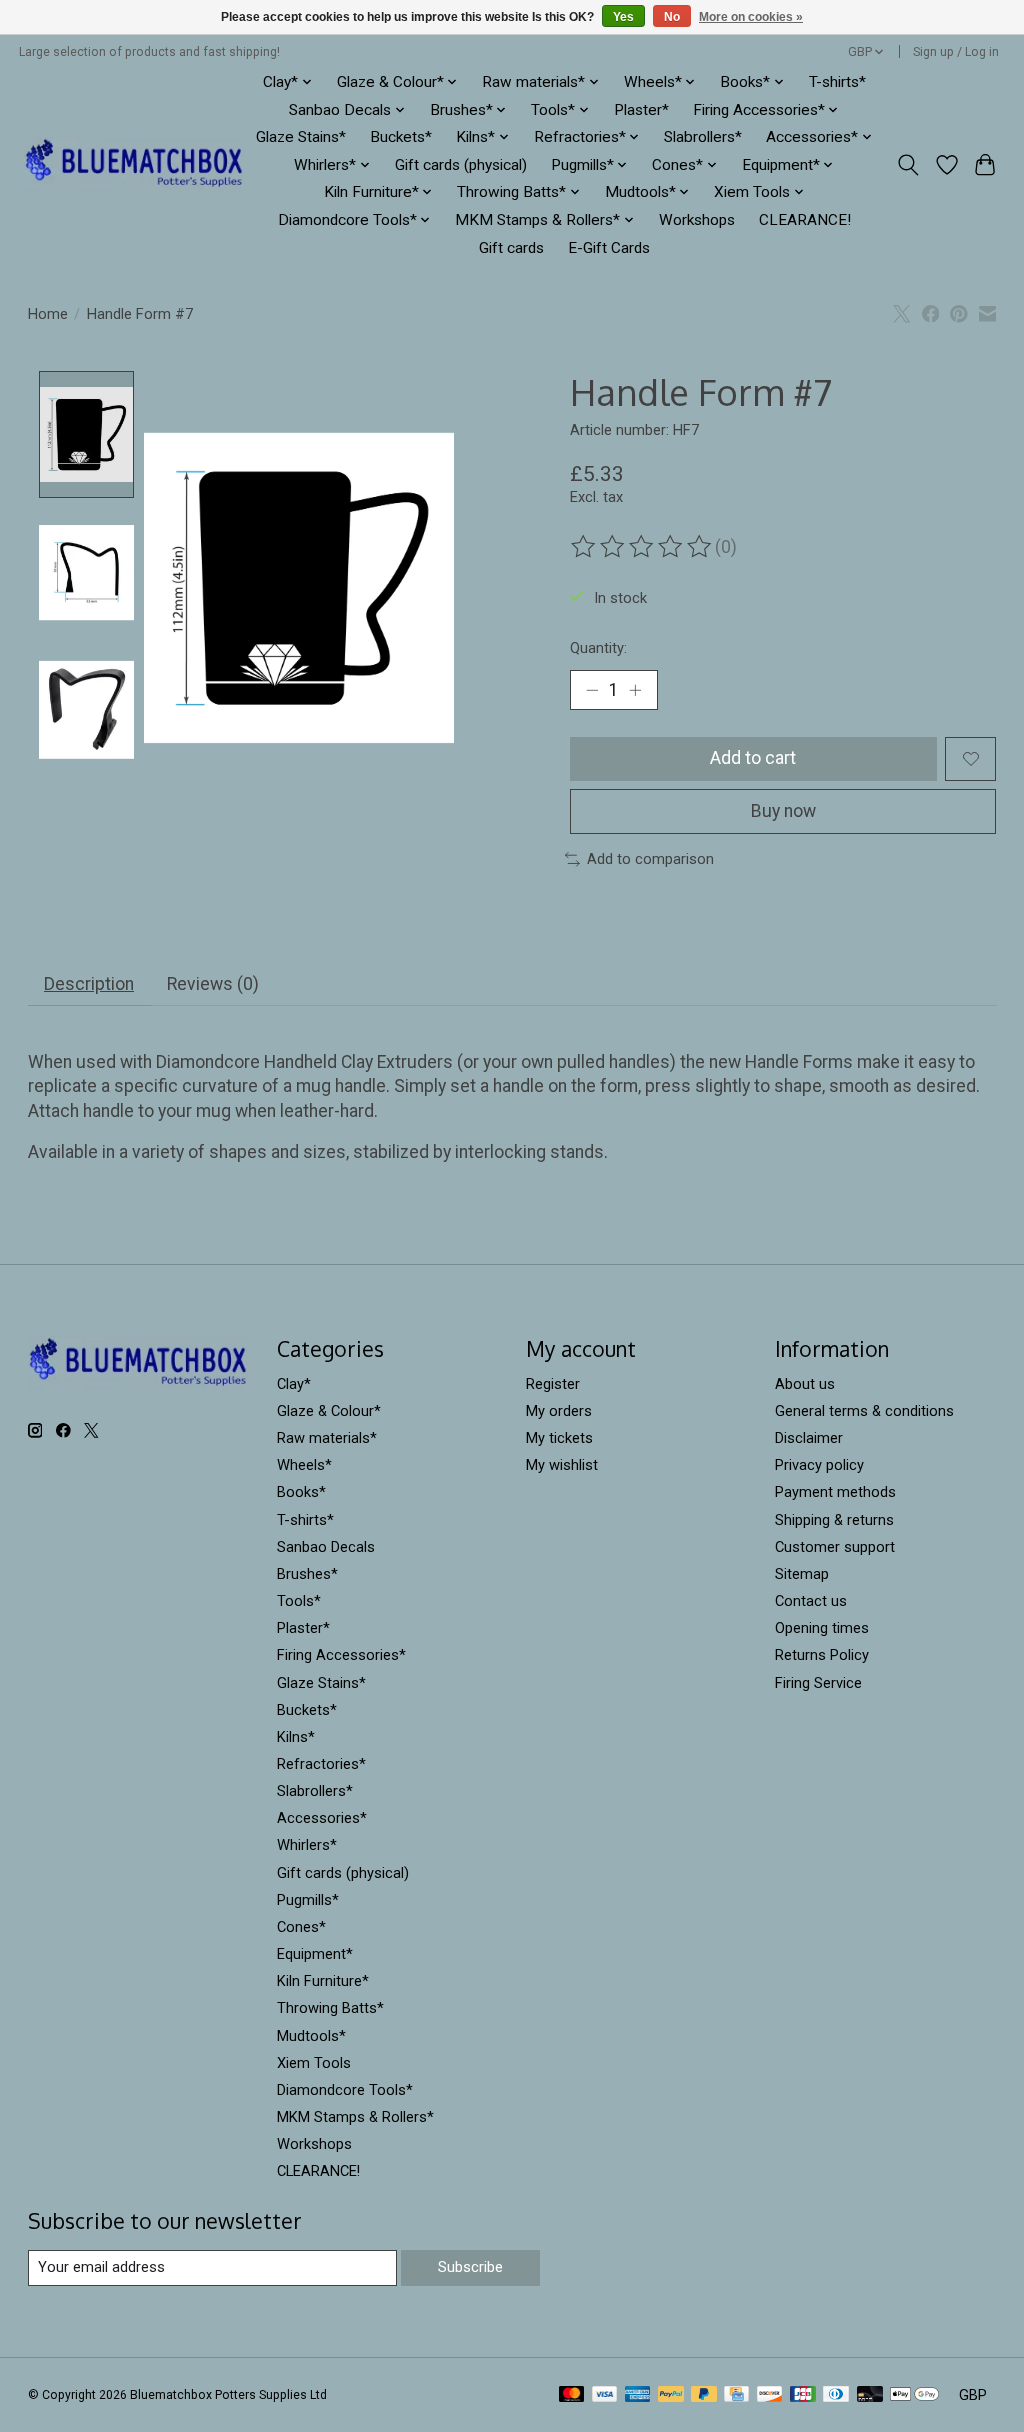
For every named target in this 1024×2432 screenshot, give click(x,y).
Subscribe (470, 2267)
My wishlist (562, 1465)
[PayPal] (671, 2395)
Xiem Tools (314, 2063)
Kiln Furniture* (323, 1981)
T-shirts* (837, 82)
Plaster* (641, 110)
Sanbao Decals (326, 1547)
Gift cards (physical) (461, 165)
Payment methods (835, 1492)
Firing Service (818, 1683)
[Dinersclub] (836, 2395)
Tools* (299, 1601)
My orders (559, 1411)
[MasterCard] (572, 2395)
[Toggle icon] (907, 165)
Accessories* (322, 1818)
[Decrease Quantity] (592, 690)
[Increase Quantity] (635, 690)
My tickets (559, 1438)
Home (48, 314)
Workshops (697, 220)
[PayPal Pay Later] (704, 2395)
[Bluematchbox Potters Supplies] (134, 164)
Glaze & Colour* (329, 1411)
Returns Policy (822, 1655)
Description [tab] (89, 984)
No (672, 17)
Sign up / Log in (956, 52)
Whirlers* (307, 1845)
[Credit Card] (736, 2395)
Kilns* (296, 1737)
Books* (301, 1492)
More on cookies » (751, 17)
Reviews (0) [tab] (213, 984)
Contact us (811, 1601)
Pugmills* (308, 1900)
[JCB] (803, 2395)
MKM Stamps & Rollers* (355, 2117)
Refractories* (321, 1764)
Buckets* (401, 137)
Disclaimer (809, 1438)
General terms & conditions (864, 1411)
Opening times (822, 1628)
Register (553, 1384)
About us (805, 1384)
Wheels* (304, 1465)
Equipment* (315, 1954)
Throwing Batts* (330, 2008)
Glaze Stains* (301, 137)
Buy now (783, 811)
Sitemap (802, 1574)
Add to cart (753, 758)
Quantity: (598, 648)
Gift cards (511, 248)
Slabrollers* (703, 137)
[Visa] (605, 2395)
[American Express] (638, 2395)
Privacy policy (819, 1465)
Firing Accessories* (341, 1655)
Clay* (294, 1384)
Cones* (301, 1927)
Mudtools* (311, 2036)
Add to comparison (650, 859)
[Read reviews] (643, 547)
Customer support (835, 1547)
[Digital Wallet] (914, 2395)
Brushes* (307, 1574)
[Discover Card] (770, 2395)
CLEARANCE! (805, 220)
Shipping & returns (834, 1520)
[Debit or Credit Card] (870, 2395)
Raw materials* (327, 1438)
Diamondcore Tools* (345, 2090)
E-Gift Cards (609, 248)
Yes (623, 17)
